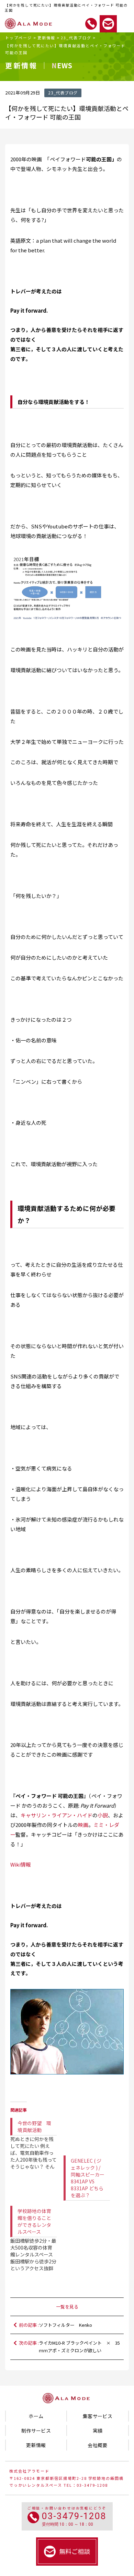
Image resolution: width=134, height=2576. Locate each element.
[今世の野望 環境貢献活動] (37, 2138)
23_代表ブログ (76, 38)
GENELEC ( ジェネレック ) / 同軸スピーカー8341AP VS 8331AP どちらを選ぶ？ (88, 2178)
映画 (83, 1825)
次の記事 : (69, 2347)
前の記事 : (55, 2325)
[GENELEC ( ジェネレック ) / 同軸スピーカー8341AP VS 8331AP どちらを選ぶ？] (87, 2131)
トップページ (19, 38)
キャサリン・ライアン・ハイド (57, 1815)
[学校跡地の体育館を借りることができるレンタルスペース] (37, 2233)
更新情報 (46, 38)
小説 (103, 1815)
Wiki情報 (21, 1864)
